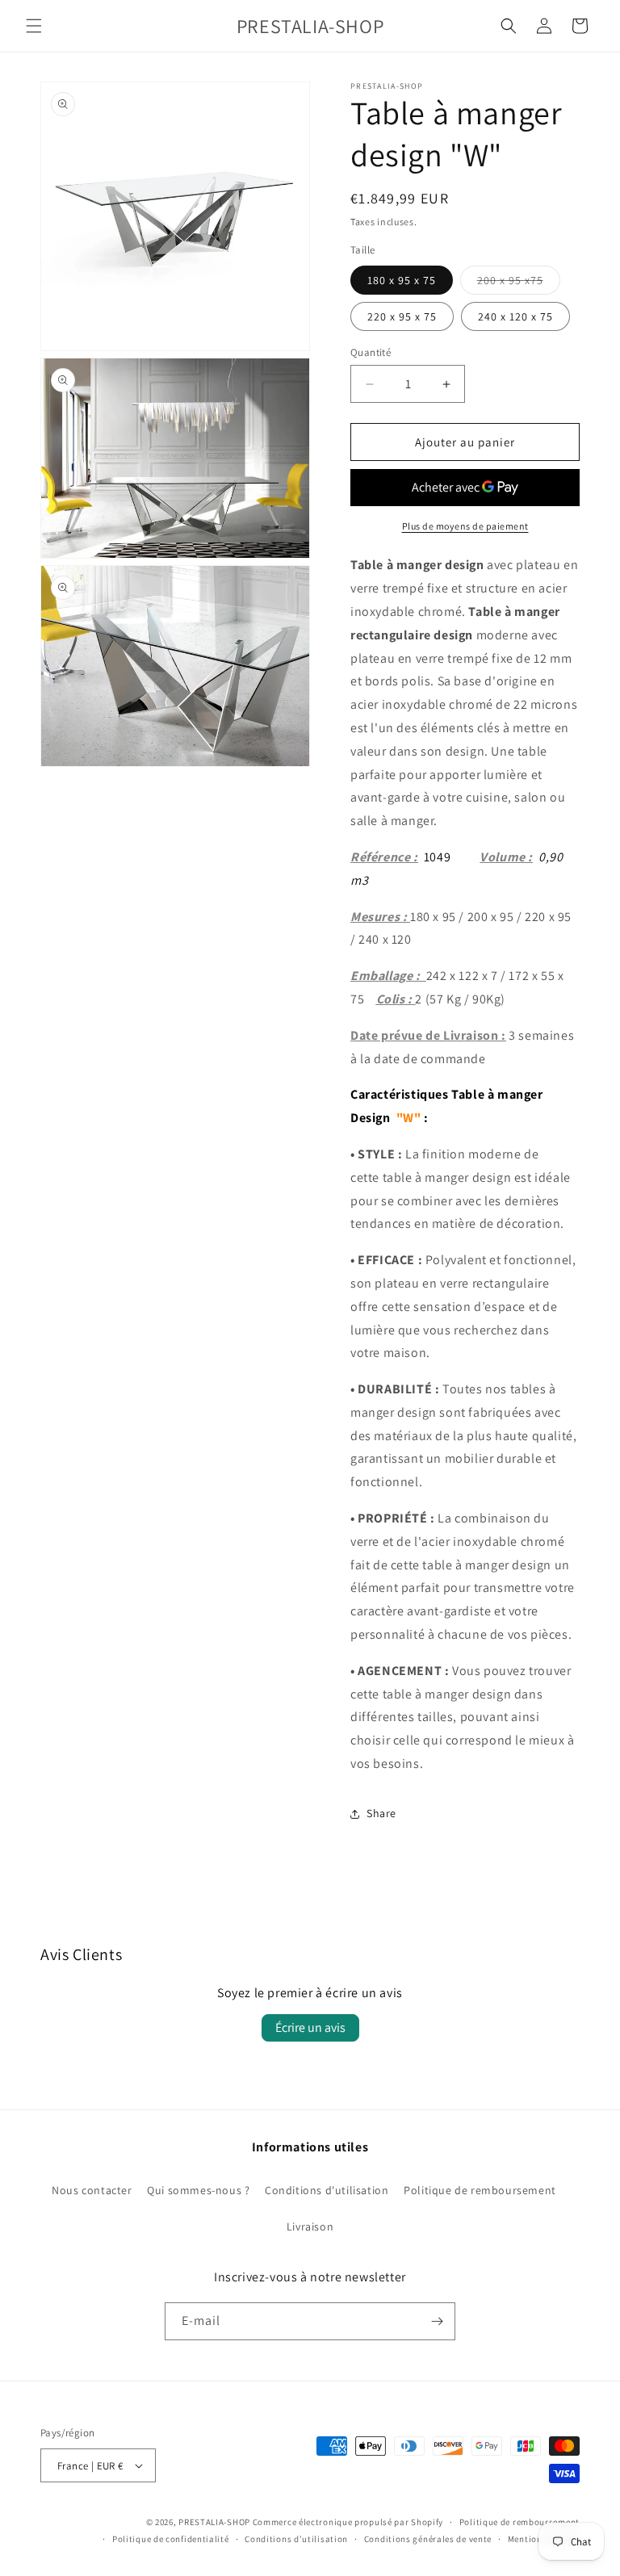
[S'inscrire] (437, 2321)
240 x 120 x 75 (515, 316)
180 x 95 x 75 (402, 280)
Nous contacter (92, 2190)
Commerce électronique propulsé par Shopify (348, 2522)
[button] (34, 26)
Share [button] (381, 1813)
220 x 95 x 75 (402, 316)
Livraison (310, 2226)
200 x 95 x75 (519, 283)
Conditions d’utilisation (296, 2539)
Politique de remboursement (480, 2190)
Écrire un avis (310, 2027)
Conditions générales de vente (428, 2539)
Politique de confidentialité (171, 2539)
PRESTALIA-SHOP (214, 2522)
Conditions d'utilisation (327, 2190)
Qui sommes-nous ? (198, 2190)
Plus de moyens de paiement (465, 526)
